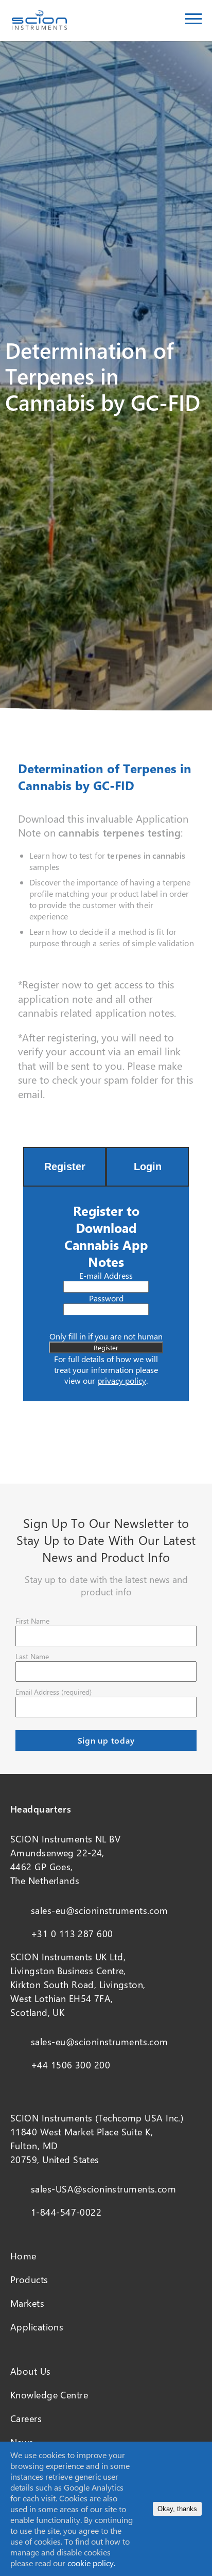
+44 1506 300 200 (70, 2065)
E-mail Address (106, 1275)
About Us (31, 2371)
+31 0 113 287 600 (72, 1934)
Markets (27, 2303)
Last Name (32, 1656)
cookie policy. (91, 2563)
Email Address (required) (54, 1692)
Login (148, 1167)
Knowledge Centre (49, 2395)
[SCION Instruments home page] (39, 27)
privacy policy (122, 1380)
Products (29, 2279)
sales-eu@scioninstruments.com (100, 1910)
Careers (26, 2418)
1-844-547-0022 (66, 2212)
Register (65, 1167)
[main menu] (193, 21)
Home (23, 2256)
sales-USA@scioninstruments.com (103, 2189)
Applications (37, 2327)
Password (106, 1298)
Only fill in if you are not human (106, 1336)
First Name (32, 1621)
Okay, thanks (177, 2509)
